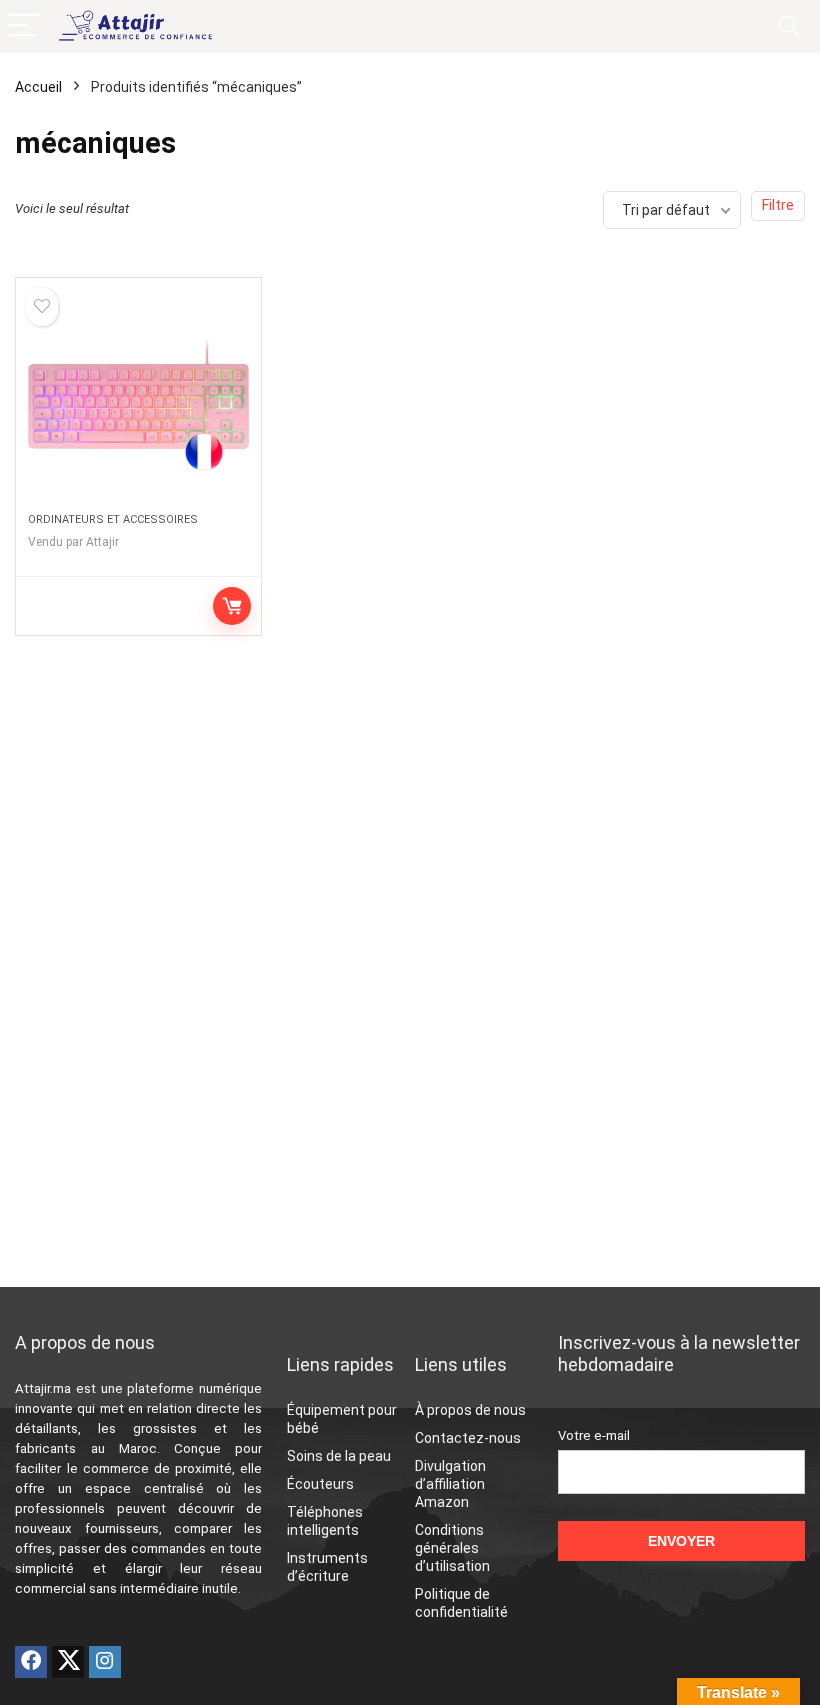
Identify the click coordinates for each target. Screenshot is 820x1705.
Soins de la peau (339, 1456)
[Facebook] (31, 1662)
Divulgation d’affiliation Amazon (450, 1484)
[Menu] (24, 26)
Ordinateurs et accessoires (113, 519)
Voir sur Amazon (232, 606)
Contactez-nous (468, 1438)
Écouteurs (320, 1484)
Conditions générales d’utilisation (452, 1548)
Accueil (38, 87)
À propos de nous (470, 1410)
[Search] (789, 26)
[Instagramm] (105, 1662)
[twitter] (68, 1662)
